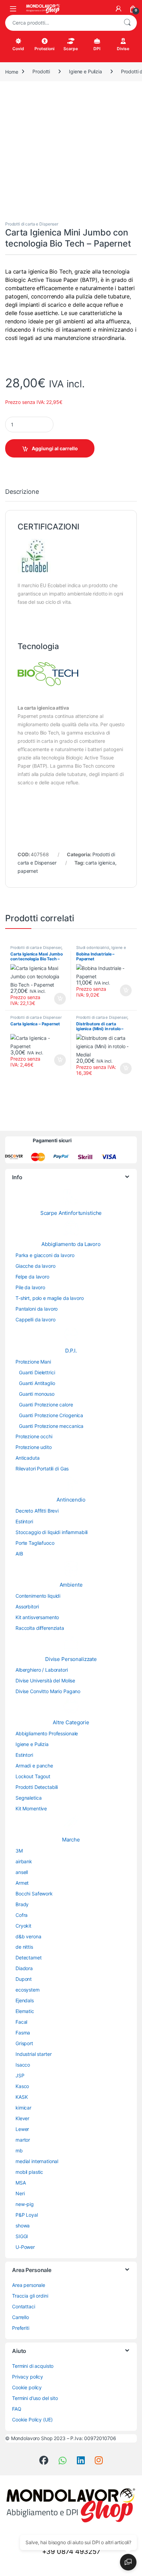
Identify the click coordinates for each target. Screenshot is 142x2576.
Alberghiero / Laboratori (42, 1670)
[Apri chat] (128, 2562)
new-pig (25, 2204)
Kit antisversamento (37, 1617)
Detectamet (29, 1958)
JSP (20, 2075)
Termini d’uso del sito (35, 2398)
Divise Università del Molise (45, 1681)
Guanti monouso (37, 1394)
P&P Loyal (27, 2215)
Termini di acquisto (33, 2366)
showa (23, 2226)
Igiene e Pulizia (85, 71)
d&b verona (28, 1936)
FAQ (17, 2409)
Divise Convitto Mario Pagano (48, 1691)
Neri (20, 2193)
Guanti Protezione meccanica (51, 1426)
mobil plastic (29, 2172)
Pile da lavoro (30, 1287)
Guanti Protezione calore (46, 1405)
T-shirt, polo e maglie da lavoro (50, 1298)
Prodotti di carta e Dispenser (32, 224)
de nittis (24, 1947)
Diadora (24, 1968)
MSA (21, 2183)
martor (23, 2140)
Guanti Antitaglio (37, 1383)
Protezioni (44, 49)
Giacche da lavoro (35, 1266)
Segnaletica (28, 1798)
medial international (37, 2161)
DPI (97, 49)
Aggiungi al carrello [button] (56, 999)
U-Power (25, 2247)
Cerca (127, 23)
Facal (21, 2022)
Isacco (23, 2065)
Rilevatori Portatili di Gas (42, 1469)
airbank (24, 1861)
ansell (22, 1872)
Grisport (24, 2043)
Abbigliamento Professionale (47, 1733)
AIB (19, 1554)
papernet (28, 871)
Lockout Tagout (33, 1776)
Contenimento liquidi (38, 1596)
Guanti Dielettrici (37, 1372)
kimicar (23, 2108)
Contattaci (24, 2306)
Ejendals (25, 2000)
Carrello (21, 2317)
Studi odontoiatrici (93, 948)
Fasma (23, 2033)
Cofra (22, 1915)
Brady (22, 1904)
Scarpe (70, 49)
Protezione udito (34, 1447)
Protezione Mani (33, 1362)
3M (19, 1851)
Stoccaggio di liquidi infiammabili (52, 1532)
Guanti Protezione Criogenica (51, 1415)
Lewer (22, 2129)
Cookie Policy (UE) (32, 2420)
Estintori (24, 1521)
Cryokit (23, 1926)
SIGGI (22, 2236)
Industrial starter (33, 2054)
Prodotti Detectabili (37, 1787)
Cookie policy (27, 2387)
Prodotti (41, 71)
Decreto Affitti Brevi (37, 1511)
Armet (22, 1883)
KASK (22, 2097)
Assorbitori (27, 1606)
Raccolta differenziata (40, 1628)
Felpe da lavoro (32, 1277)
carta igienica (100, 863)
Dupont (24, 1979)
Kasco (22, 2086)
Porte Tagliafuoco (35, 1543)
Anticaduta (28, 1458)
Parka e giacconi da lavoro (45, 1255)
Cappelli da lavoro (35, 1319)
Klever (22, 2118)
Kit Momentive (31, 1808)
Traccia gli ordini (30, 2296)
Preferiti (21, 2328)
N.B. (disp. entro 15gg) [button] (125, 1069)
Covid (18, 49)
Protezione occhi (34, 1436)
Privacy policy (28, 2377)
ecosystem (28, 1990)
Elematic (25, 2011)
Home (12, 71)
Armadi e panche (34, 1766)
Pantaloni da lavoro (37, 1309)
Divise (123, 49)
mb (19, 2150)
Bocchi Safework (34, 1894)
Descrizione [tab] (22, 492)
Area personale (29, 2285)
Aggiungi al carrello (55, 448)
